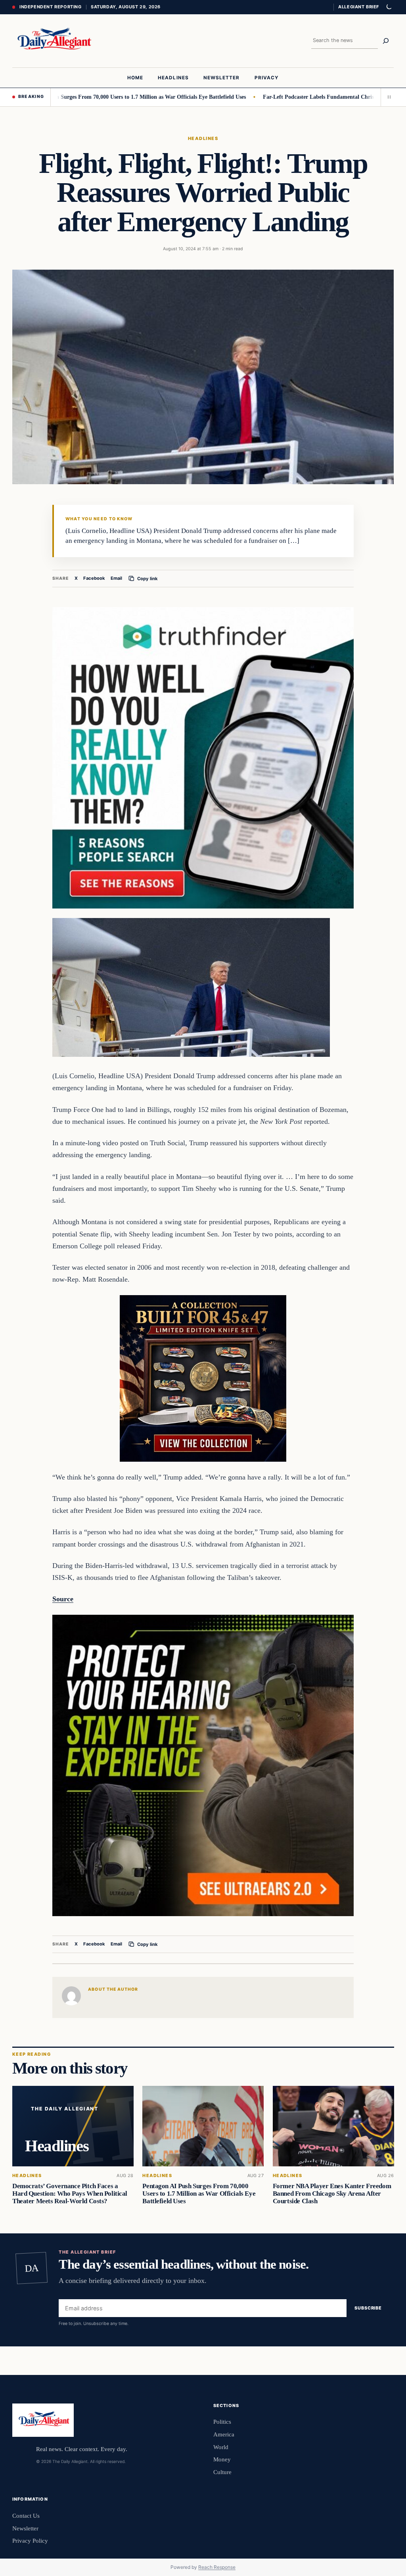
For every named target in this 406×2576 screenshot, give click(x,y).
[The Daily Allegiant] (53, 41)
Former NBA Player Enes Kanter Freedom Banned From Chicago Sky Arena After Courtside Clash (331, 2194)
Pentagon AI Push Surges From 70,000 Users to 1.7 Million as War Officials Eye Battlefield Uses (199, 2194)
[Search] (386, 41)
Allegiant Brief (359, 7)
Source (63, 1599)
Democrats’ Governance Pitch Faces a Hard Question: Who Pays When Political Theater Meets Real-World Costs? (70, 2194)
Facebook (94, 578)
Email (116, 578)
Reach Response (217, 2567)
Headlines (203, 138)
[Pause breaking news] (387, 97)
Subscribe (368, 2308)
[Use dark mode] (389, 7)
